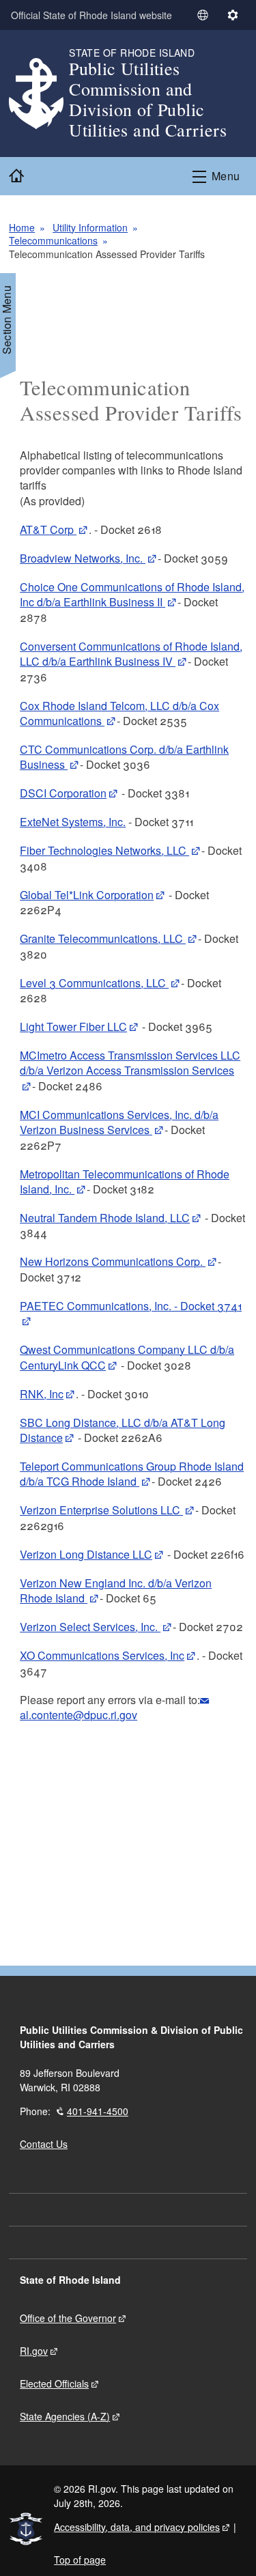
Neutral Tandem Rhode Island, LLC (105, 1218)
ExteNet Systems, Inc (71, 822)
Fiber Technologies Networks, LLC (104, 850)
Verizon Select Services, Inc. (90, 1627)
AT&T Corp (48, 529)
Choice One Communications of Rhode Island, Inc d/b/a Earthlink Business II (132, 594)
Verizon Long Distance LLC (86, 1554)
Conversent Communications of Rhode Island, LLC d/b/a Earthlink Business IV (131, 654)
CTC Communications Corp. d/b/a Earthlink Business (124, 757)
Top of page (80, 2560)
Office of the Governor (68, 2318)
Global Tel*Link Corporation (87, 895)
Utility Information (90, 227)
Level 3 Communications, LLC (94, 983)
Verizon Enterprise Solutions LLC (101, 1510)
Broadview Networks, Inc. (83, 558)
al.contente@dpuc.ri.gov (79, 1715)
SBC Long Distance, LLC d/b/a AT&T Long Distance (123, 1430)
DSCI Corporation (63, 793)
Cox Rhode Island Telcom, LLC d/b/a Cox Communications (119, 713)
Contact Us (44, 2144)
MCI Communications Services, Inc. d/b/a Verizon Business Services (119, 1122)
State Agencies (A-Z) (65, 2416)
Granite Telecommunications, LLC (103, 938)
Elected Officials (54, 2383)
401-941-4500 (98, 2111)
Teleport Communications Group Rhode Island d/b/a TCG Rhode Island (132, 1474)
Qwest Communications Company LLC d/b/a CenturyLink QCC (127, 1357)
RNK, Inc (42, 1394)
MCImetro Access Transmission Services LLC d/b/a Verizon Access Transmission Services (130, 1063)
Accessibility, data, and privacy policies (137, 2527)
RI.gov (34, 2351)
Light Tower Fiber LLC (73, 1027)
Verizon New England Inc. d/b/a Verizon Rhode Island (116, 1590)
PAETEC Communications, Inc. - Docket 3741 (131, 1306)
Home (22, 227)
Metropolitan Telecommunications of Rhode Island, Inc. (125, 1181)
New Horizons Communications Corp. (113, 1261)
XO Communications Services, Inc (102, 1655)
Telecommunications (53, 240)
